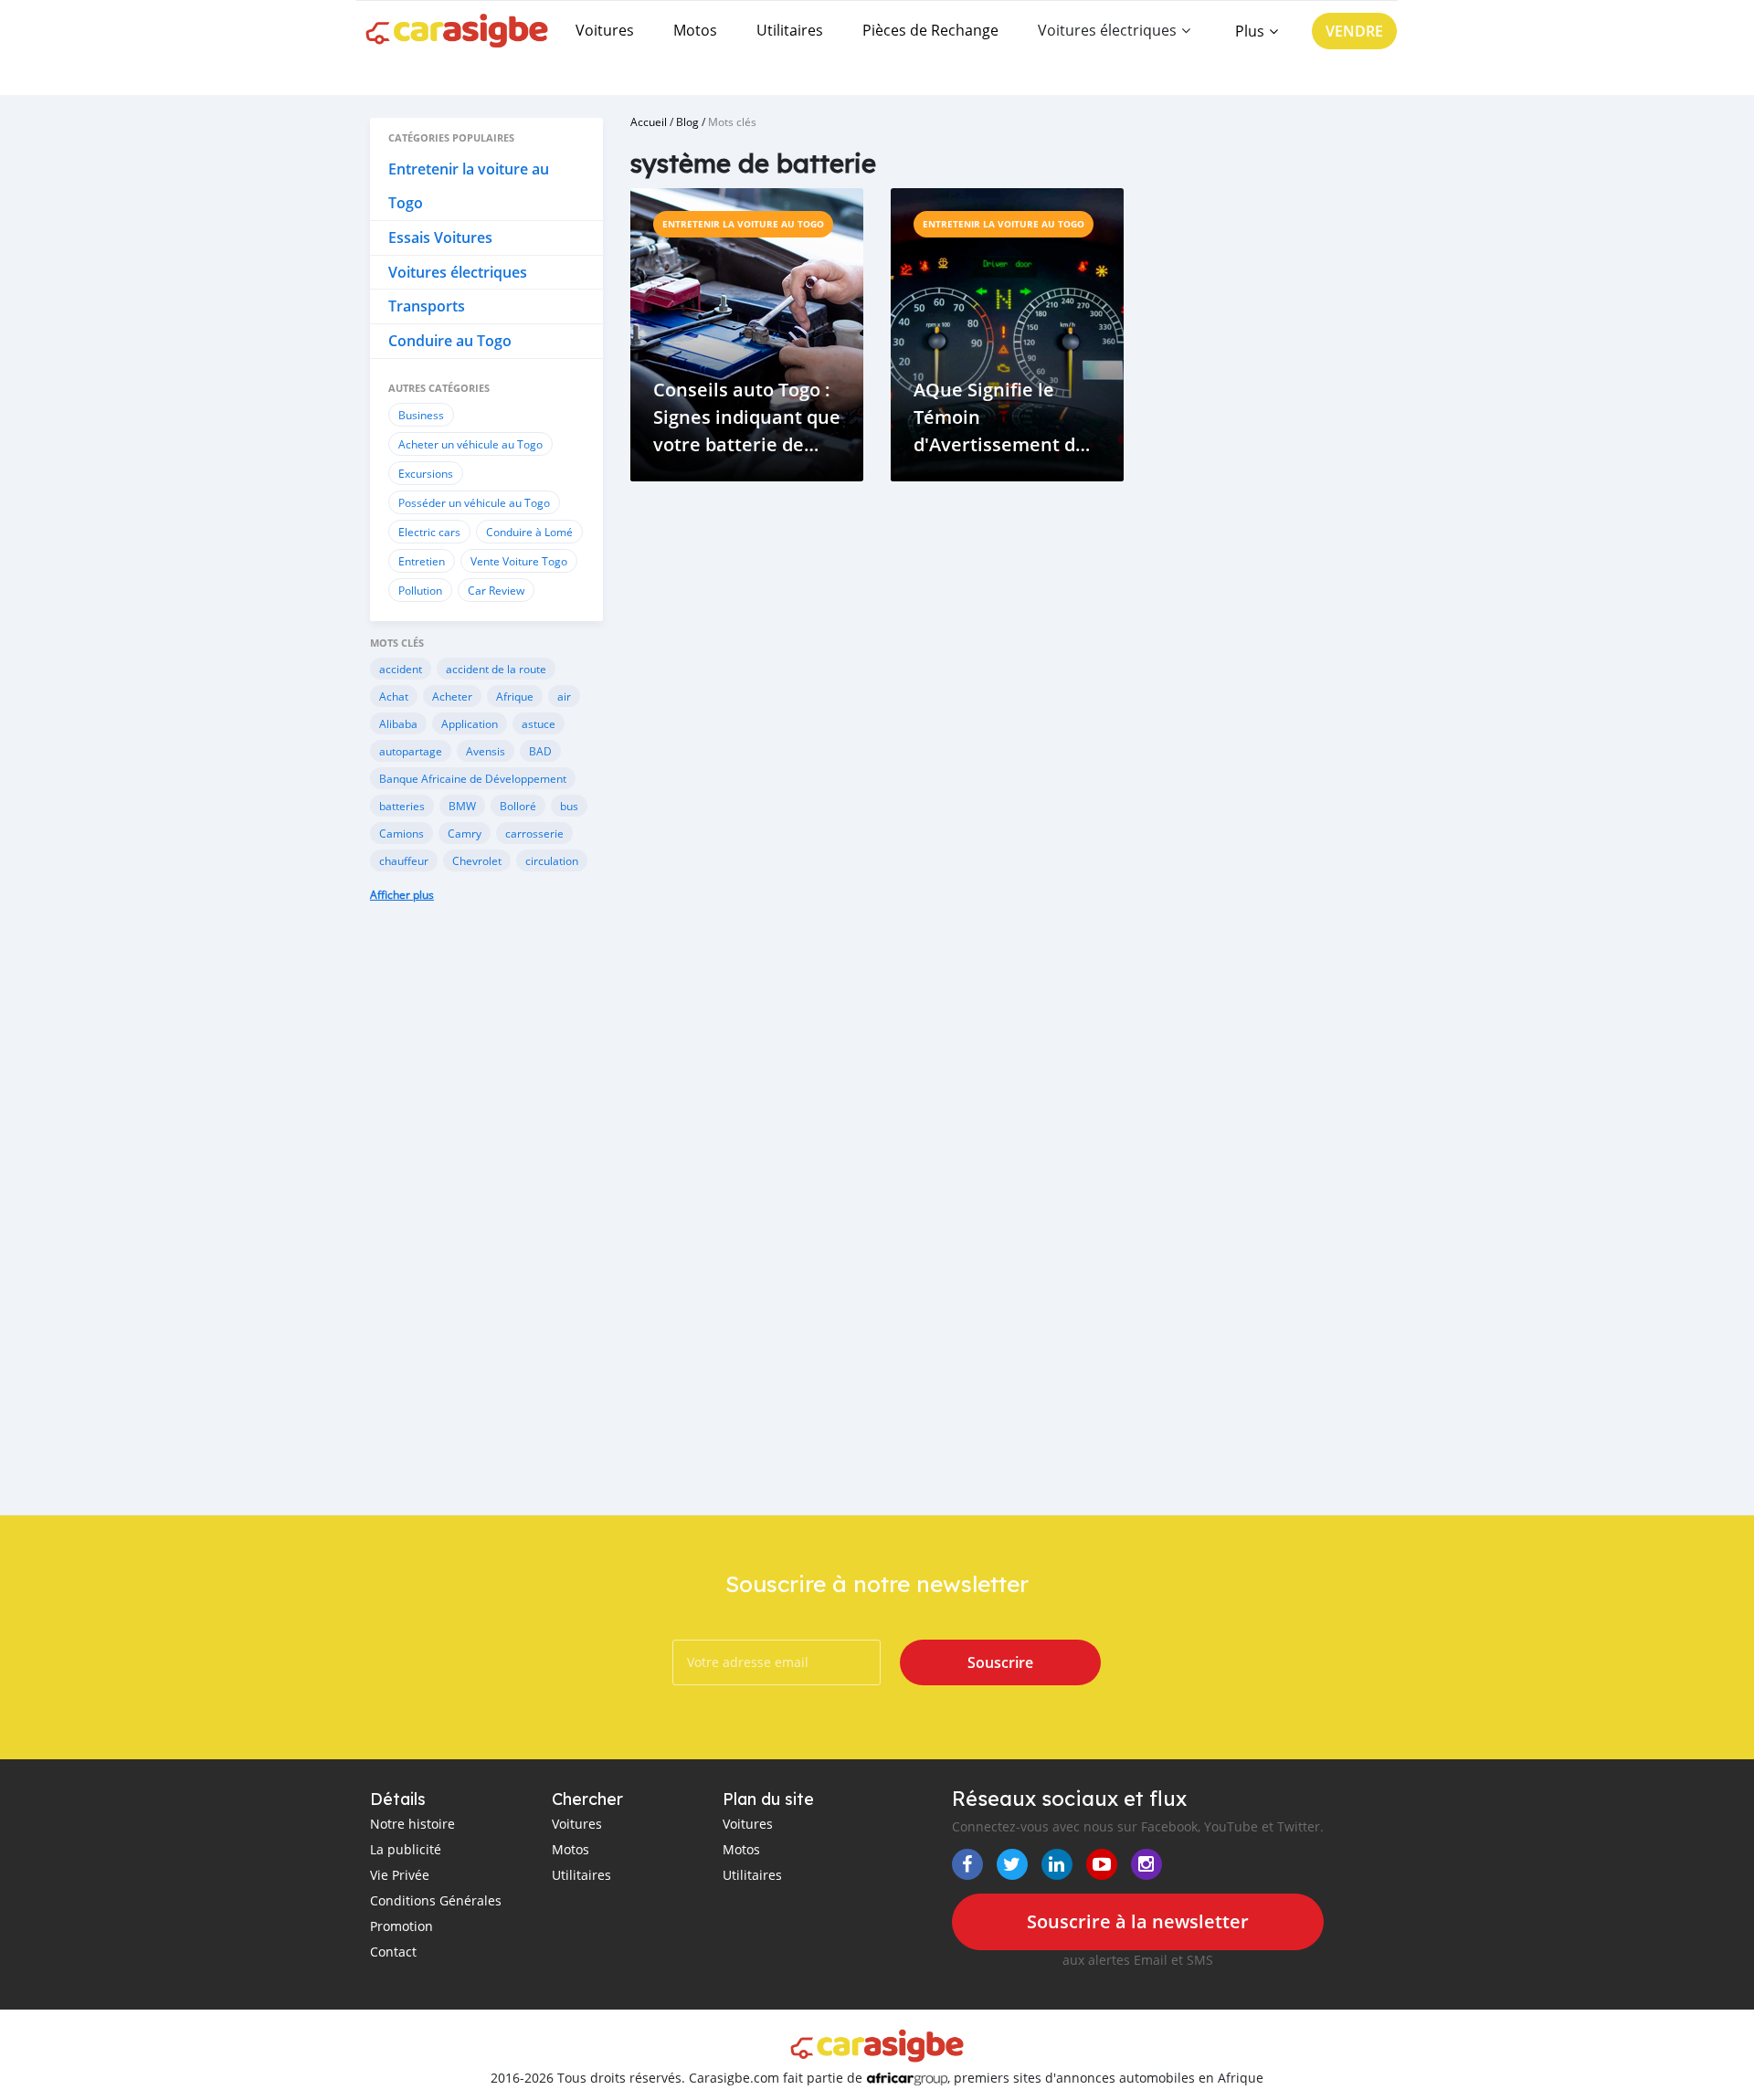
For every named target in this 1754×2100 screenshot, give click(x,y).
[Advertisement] (486, 1222)
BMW (462, 806)
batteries (402, 806)
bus (569, 806)
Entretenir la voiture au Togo (743, 224)
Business (421, 415)
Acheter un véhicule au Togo (470, 444)
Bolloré (518, 806)
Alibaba (398, 723)
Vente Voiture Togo (519, 561)
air (564, 696)
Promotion (402, 1926)
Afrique (515, 696)
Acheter (452, 696)
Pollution (420, 590)
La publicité (406, 1849)
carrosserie (534, 833)
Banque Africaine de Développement (473, 778)
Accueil (649, 121)
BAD (540, 751)
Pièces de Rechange (930, 30)
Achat (394, 696)
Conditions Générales (436, 1900)
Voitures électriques (458, 272)
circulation (552, 860)
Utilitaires (790, 30)
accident (401, 669)
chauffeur (404, 860)
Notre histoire (412, 1824)
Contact (393, 1952)
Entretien (422, 561)
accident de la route (496, 669)
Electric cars (429, 532)
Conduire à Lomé (529, 532)
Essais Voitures (440, 237)
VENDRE (1354, 31)
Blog (687, 121)
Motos (695, 30)
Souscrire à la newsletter (1138, 1921)
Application (470, 723)
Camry (465, 833)
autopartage (411, 751)
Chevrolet (477, 860)
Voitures (605, 30)
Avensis (486, 751)
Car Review (496, 590)
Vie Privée (400, 1875)
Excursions (426, 473)
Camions (402, 833)
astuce (539, 723)
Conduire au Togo (450, 341)
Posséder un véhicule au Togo (474, 502)
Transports (427, 306)
